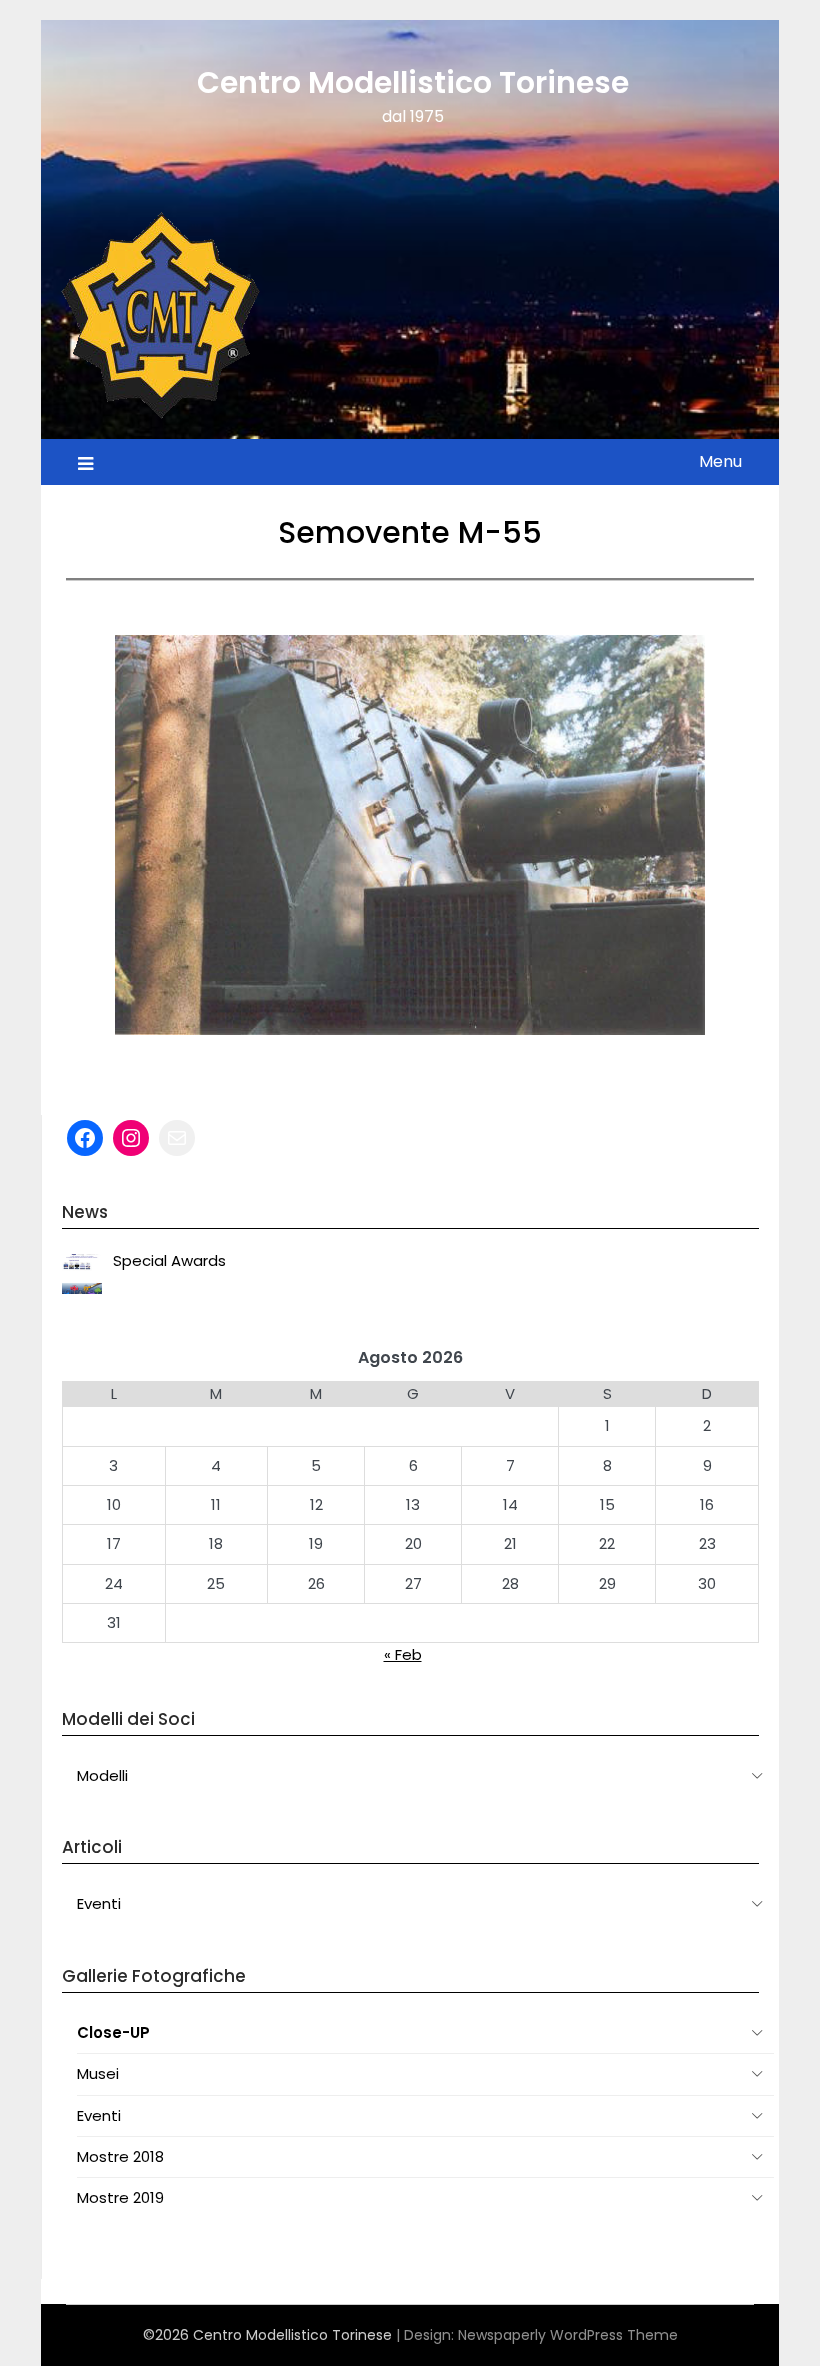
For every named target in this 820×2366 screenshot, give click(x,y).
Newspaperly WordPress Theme (568, 2335)
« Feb (403, 1654)
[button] (97, 835)
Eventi (99, 1903)
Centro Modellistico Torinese (413, 82)
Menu (720, 461)
